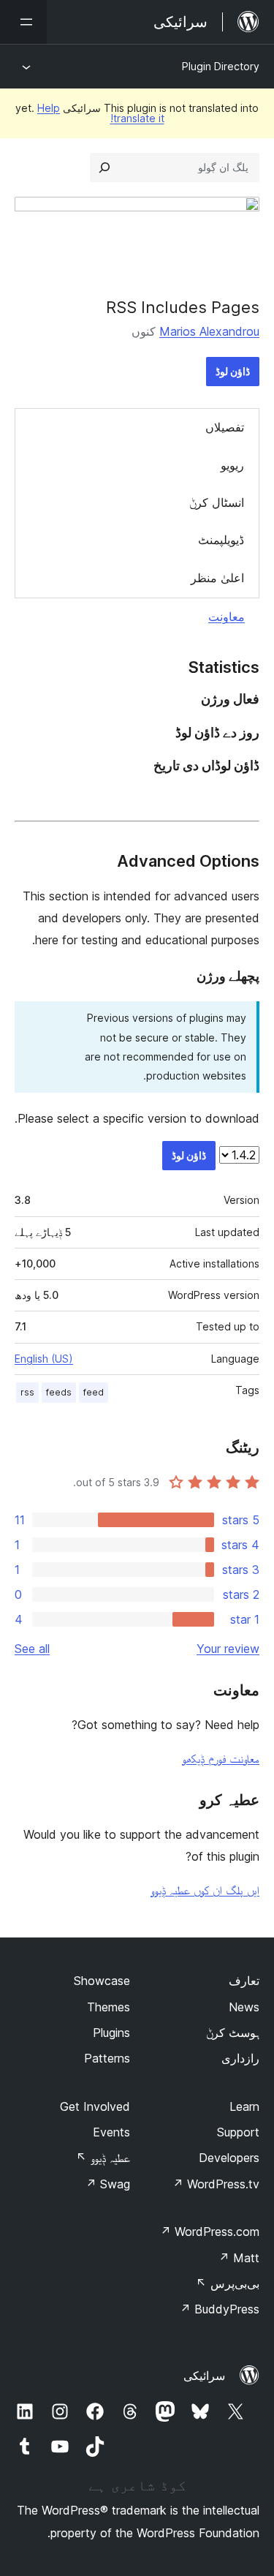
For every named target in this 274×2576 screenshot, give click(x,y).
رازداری (240, 2058)
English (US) (44, 1359)
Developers (229, 2158)
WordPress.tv (216, 2184)
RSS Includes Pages (183, 307)
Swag (108, 2184)
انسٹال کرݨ (217, 502)
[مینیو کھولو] (23, 22)
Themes (109, 2007)
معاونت (227, 617)
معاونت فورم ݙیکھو (221, 1758)
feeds (59, 1392)
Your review (228, 1649)
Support (238, 2132)
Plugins (111, 2033)
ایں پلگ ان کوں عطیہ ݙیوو (205, 1890)
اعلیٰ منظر (217, 578)
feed (94, 1392)
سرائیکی (204, 2376)
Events (111, 2132)
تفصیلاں (225, 427)
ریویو (232, 465)
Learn (244, 2106)
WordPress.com (210, 2232)
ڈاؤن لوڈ (233, 371)
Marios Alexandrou (209, 331)
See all (32, 1649)
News (244, 2007)
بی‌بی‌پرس (228, 2283)
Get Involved (95, 2106)
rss (27, 1392)
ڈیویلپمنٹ (221, 540)
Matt (239, 2258)
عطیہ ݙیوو (103, 2158)
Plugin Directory (221, 66)
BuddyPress (220, 2309)
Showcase (102, 1981)
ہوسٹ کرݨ (233, 2033)
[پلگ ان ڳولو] (104, 167)
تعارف (244, 1981)
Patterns (107, 2058)
